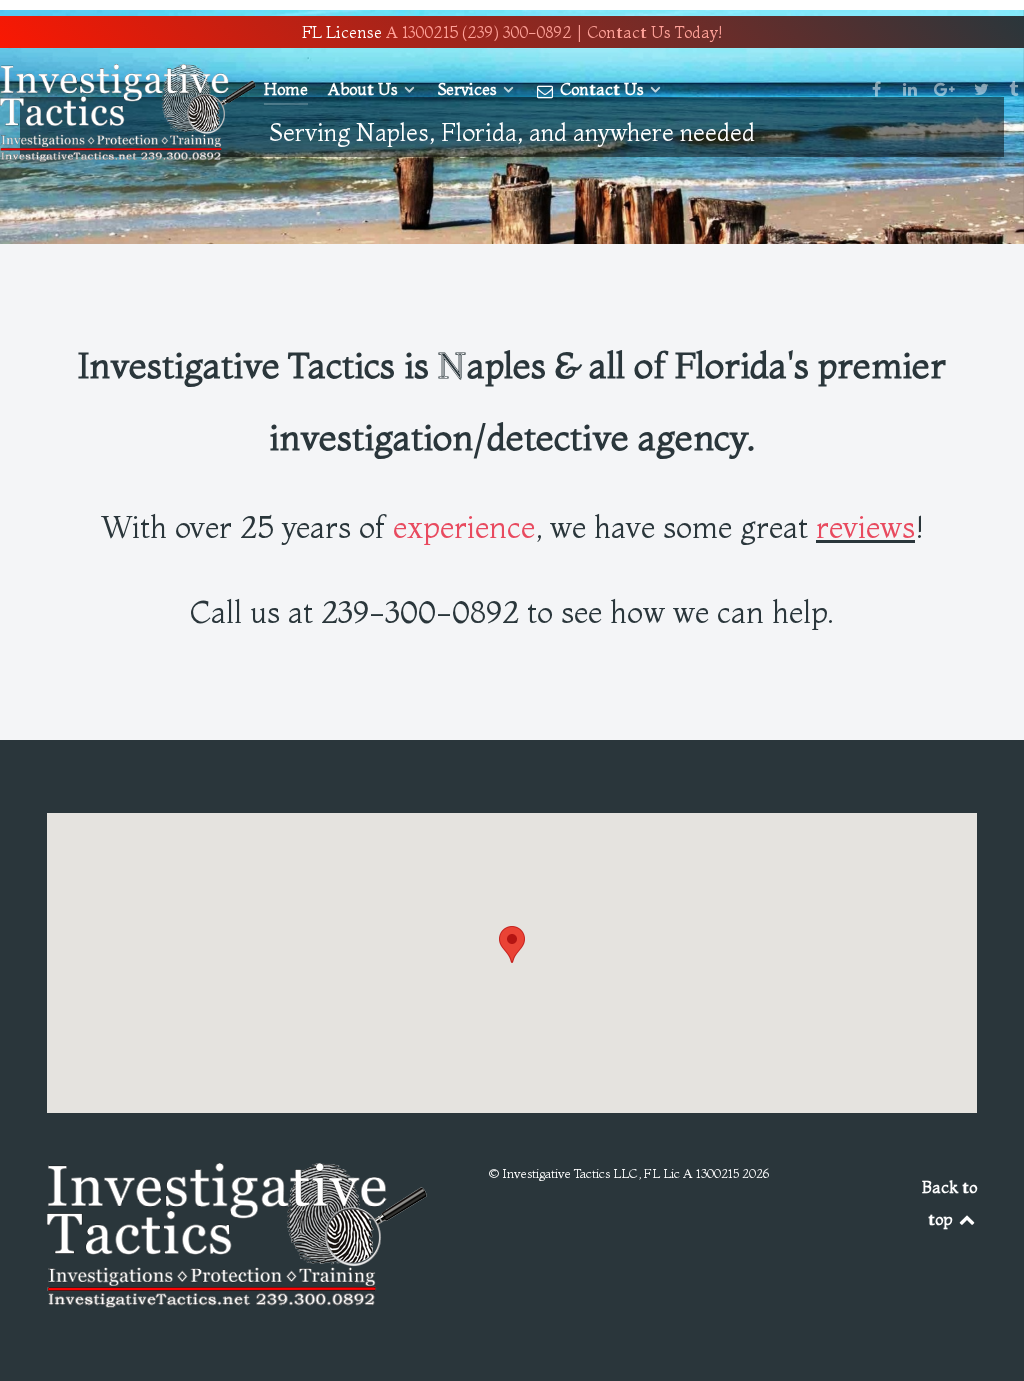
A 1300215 (422, 32)
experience (464, 527)
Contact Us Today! (654, 32)
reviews (865, 527)
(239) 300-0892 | (522, 32)
